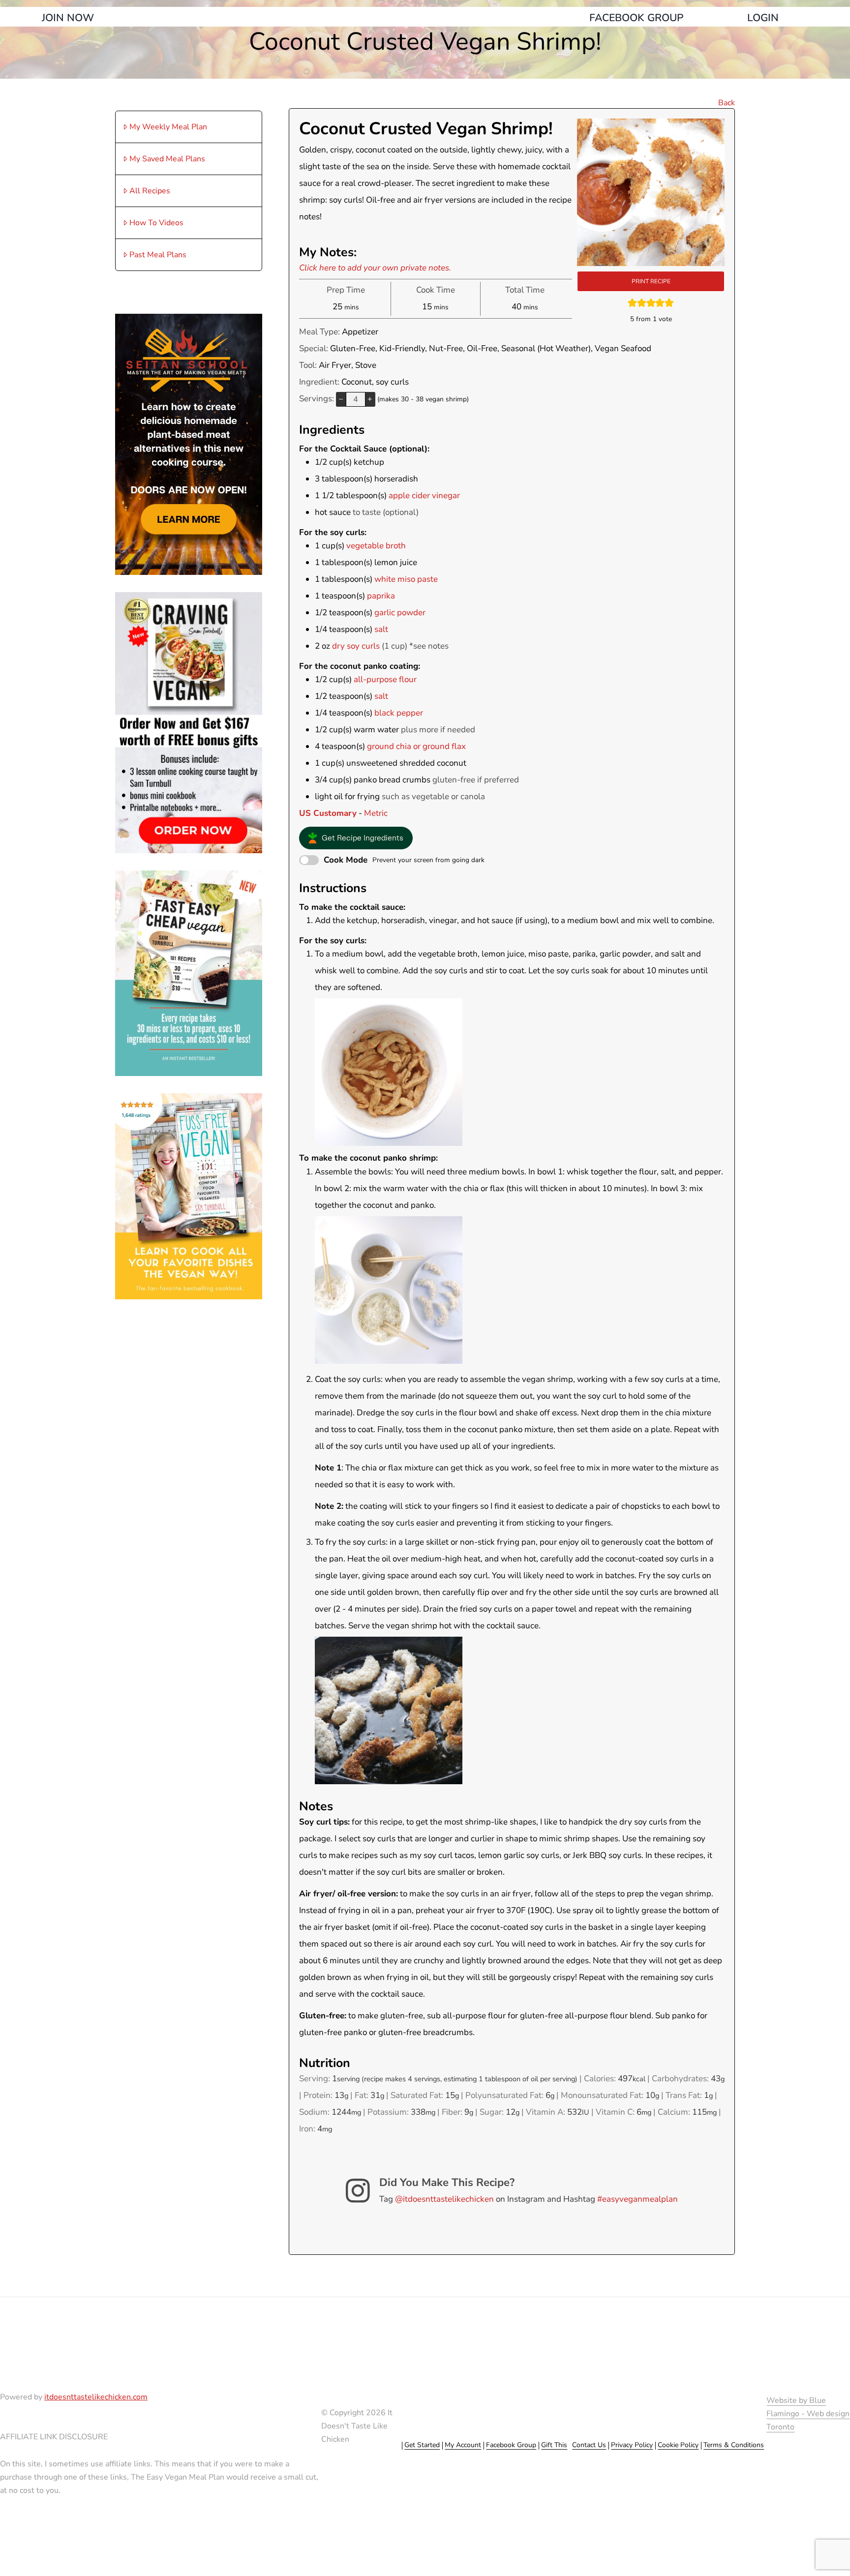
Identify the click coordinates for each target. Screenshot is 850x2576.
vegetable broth (376, 546)
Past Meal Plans (158, 255)
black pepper (399, 713)
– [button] (341, 399)
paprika (381, 596)
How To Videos (156, 223)
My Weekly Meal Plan (168, 127)
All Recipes (150, 191)
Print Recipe (651, 281)
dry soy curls (356, 646)
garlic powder (400, 613)
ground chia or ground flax (416, 746)
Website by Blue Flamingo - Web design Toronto (808, 2414)
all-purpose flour (385, 679)
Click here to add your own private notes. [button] (375, 268)
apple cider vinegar (424, 495)
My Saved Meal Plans (167, 159)
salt (381, 629)
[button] (356, 838)
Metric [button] (376, 813)
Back (727, 103)
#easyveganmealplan (637, 2199)
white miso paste (406, 579)
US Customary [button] (328, 813)
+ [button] (370, 399)
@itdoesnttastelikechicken (444, 2199)
